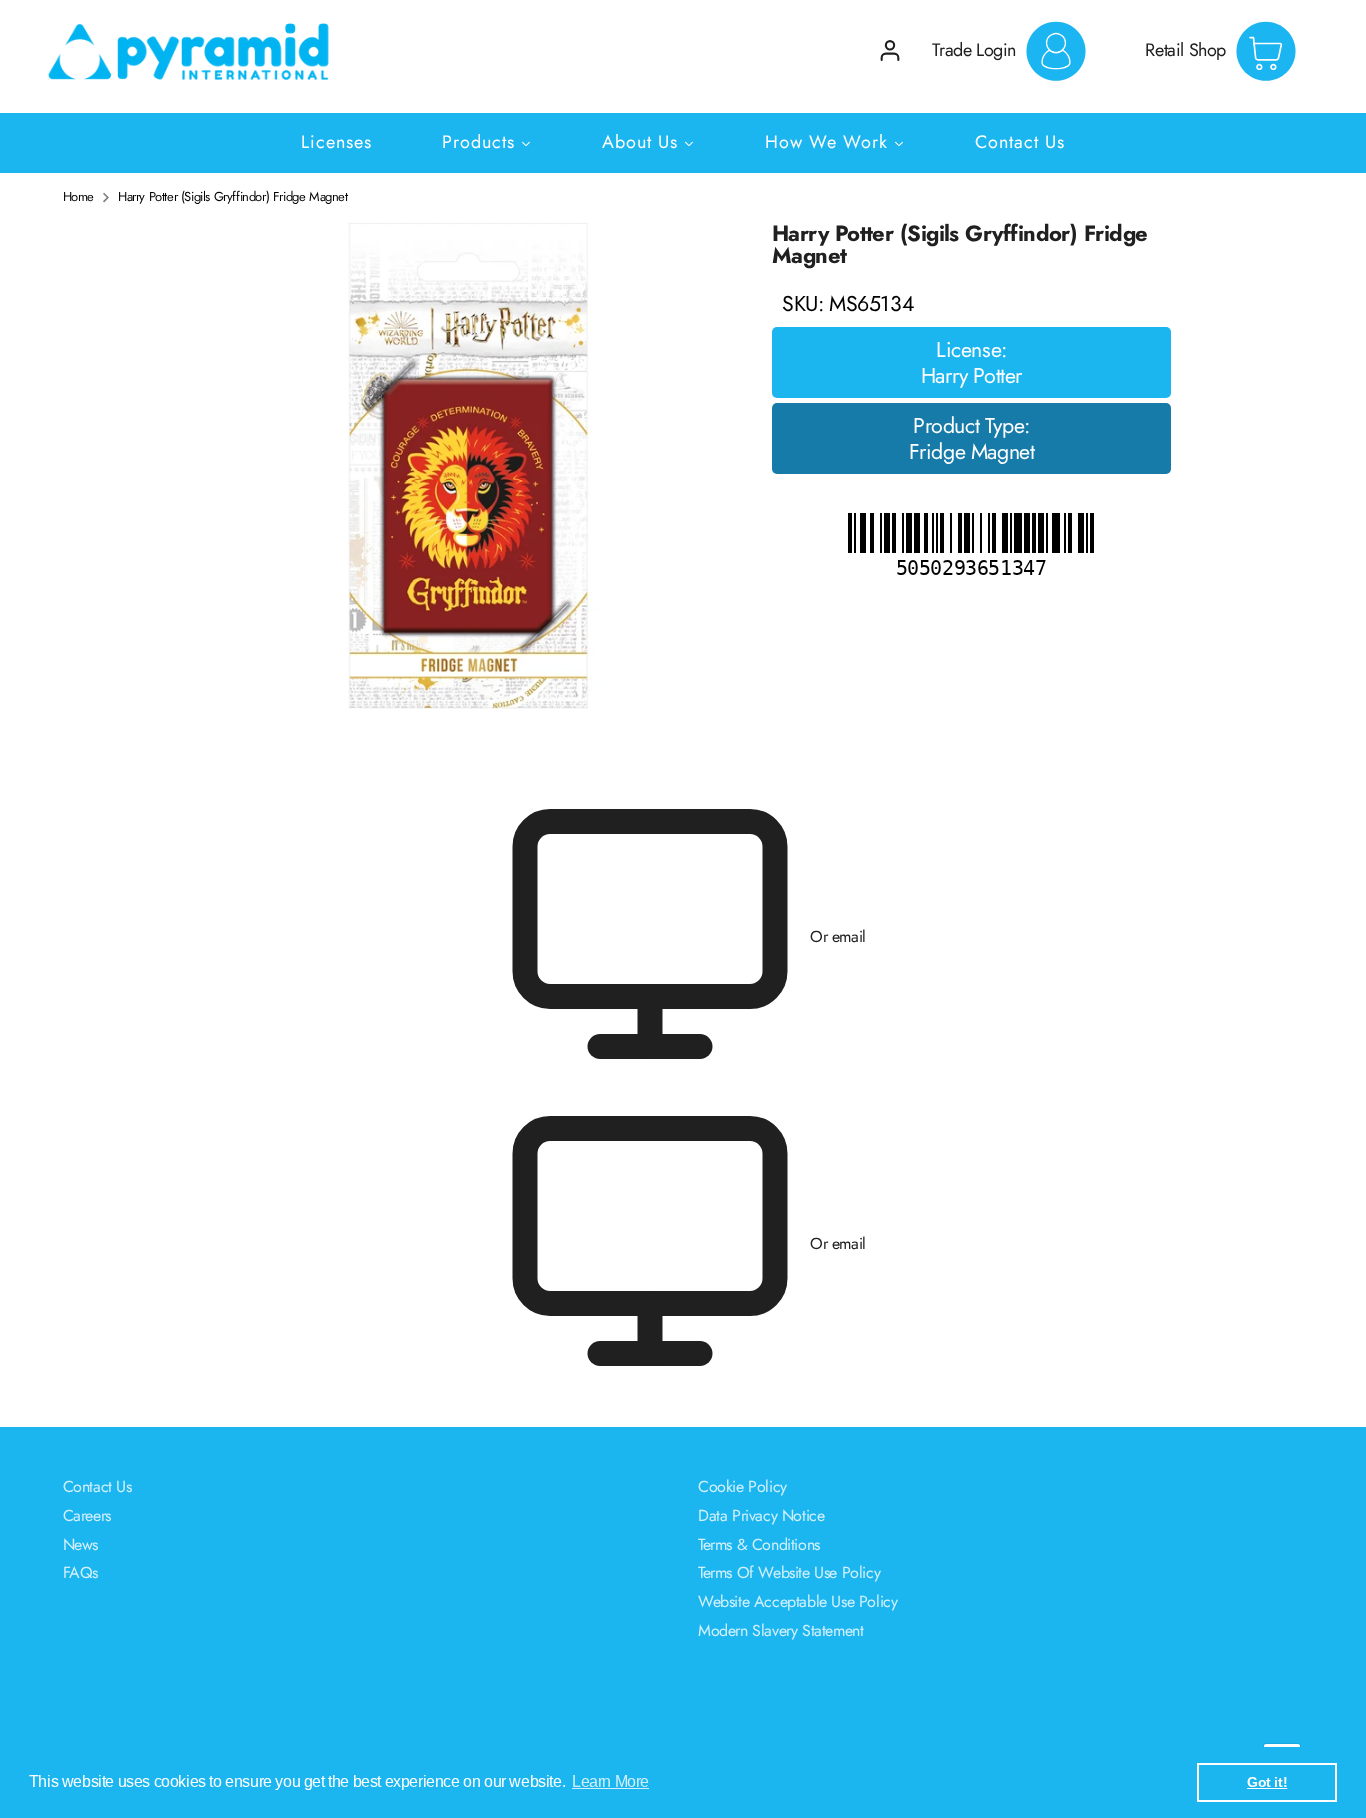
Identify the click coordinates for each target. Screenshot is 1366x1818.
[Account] (890, 50)
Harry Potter (971, 376)
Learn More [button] (610, 1781)
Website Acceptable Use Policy (797, 1601)
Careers (87, 1515)
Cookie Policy (742, 1486)
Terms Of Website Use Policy (789, 1572)
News (80, 1544)
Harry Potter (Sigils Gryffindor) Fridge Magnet (233, 197)
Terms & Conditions (759, 1544)
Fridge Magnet (972, 452)
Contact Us (97, 1486)
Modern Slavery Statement (780, 1630)
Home (78, 197)
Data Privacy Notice (761, 1515)
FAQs (80, 1572)
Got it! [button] (1267, 1782)
